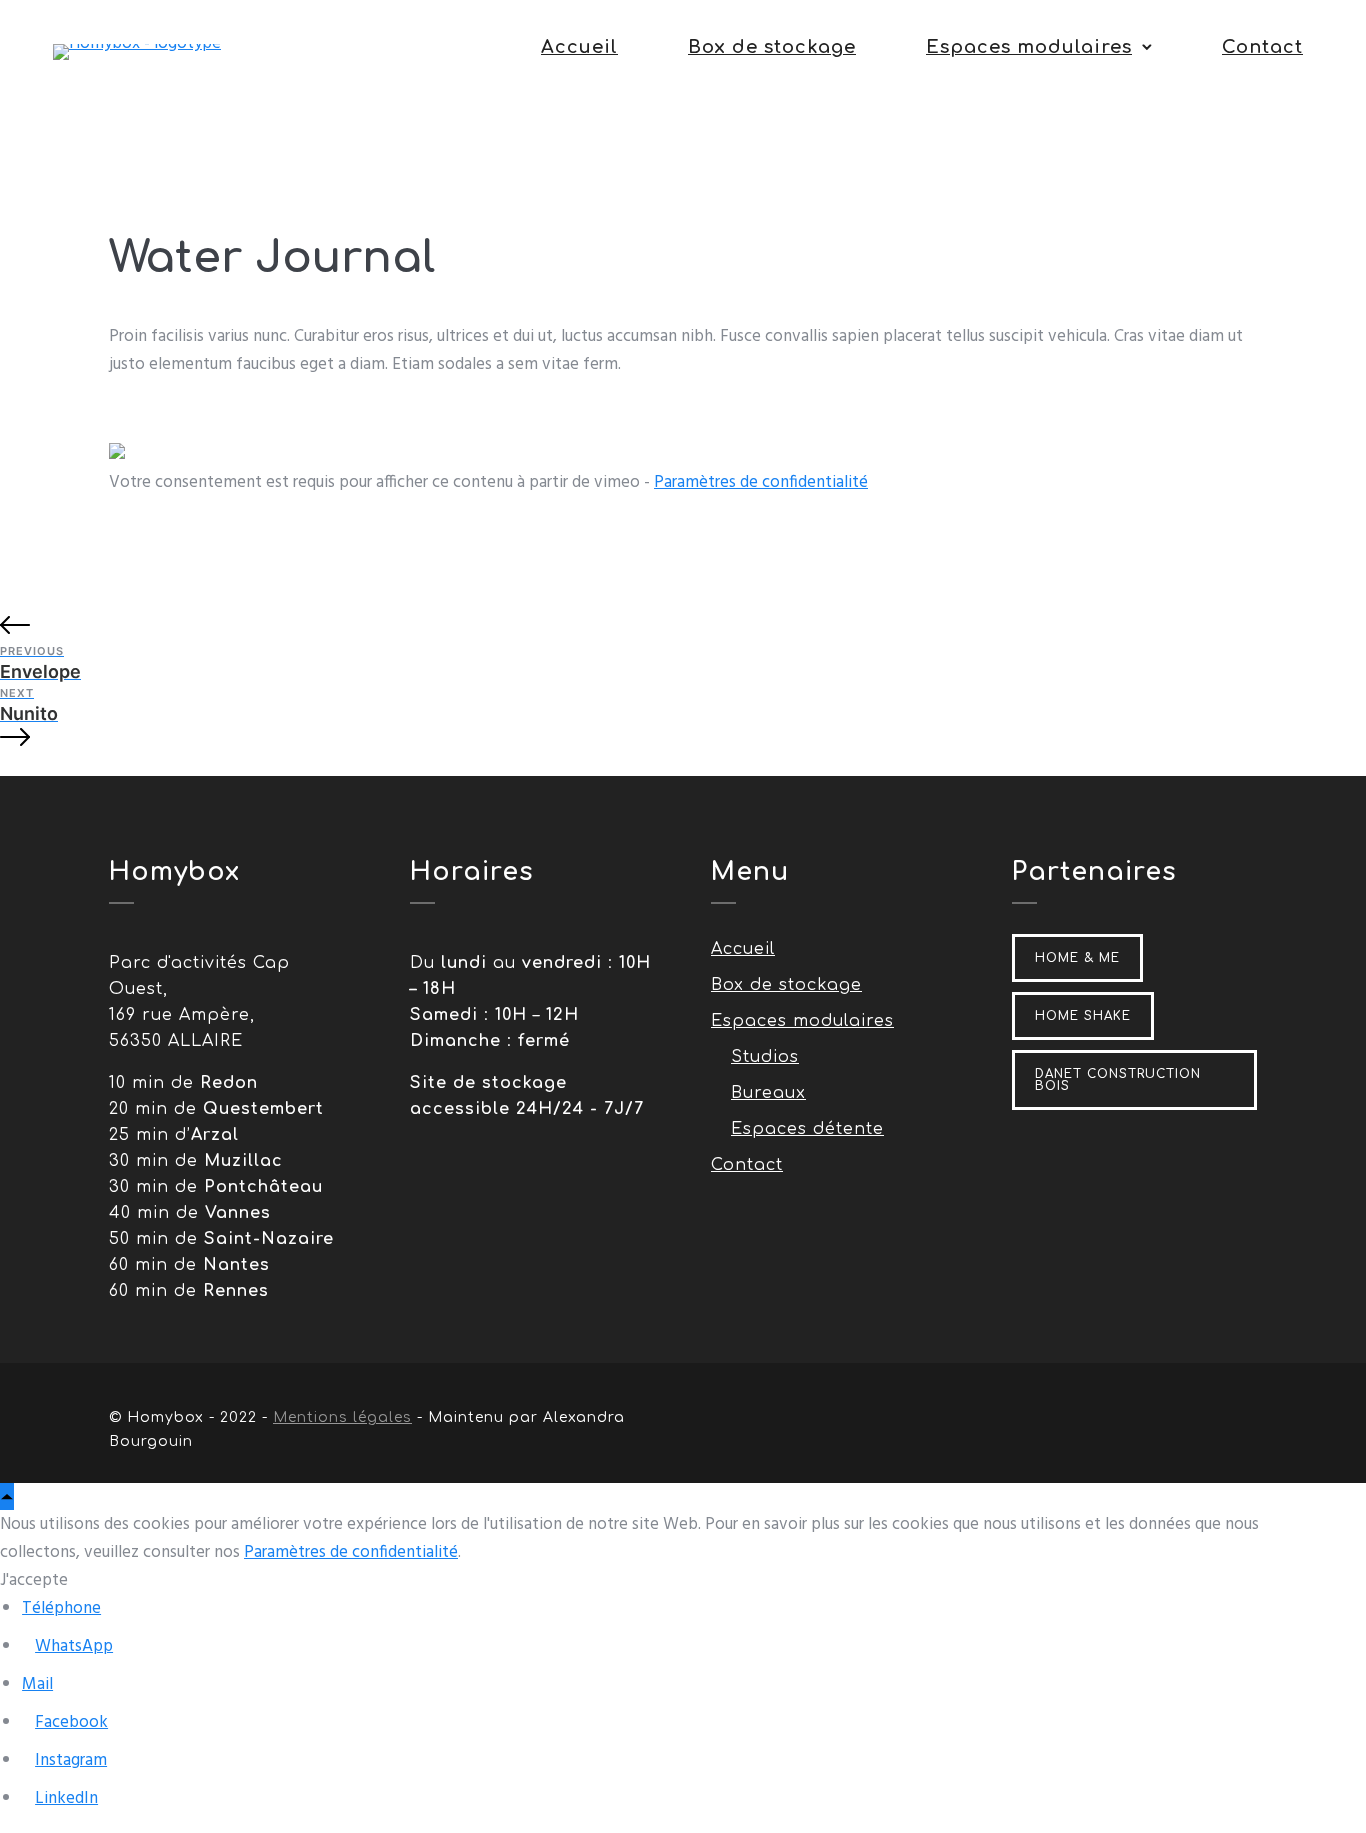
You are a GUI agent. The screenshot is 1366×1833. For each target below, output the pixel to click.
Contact (1262, 47)
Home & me (1077, 958)
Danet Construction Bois (1118, 1080)
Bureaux (768, 1093)
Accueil (579, 47)
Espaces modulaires (1029, 47)
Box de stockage (772, 47)
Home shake (1083, 1016)
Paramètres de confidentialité (761, 482)
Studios (765, 1057)
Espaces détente (807, 1129)
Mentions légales (342, 1417)
